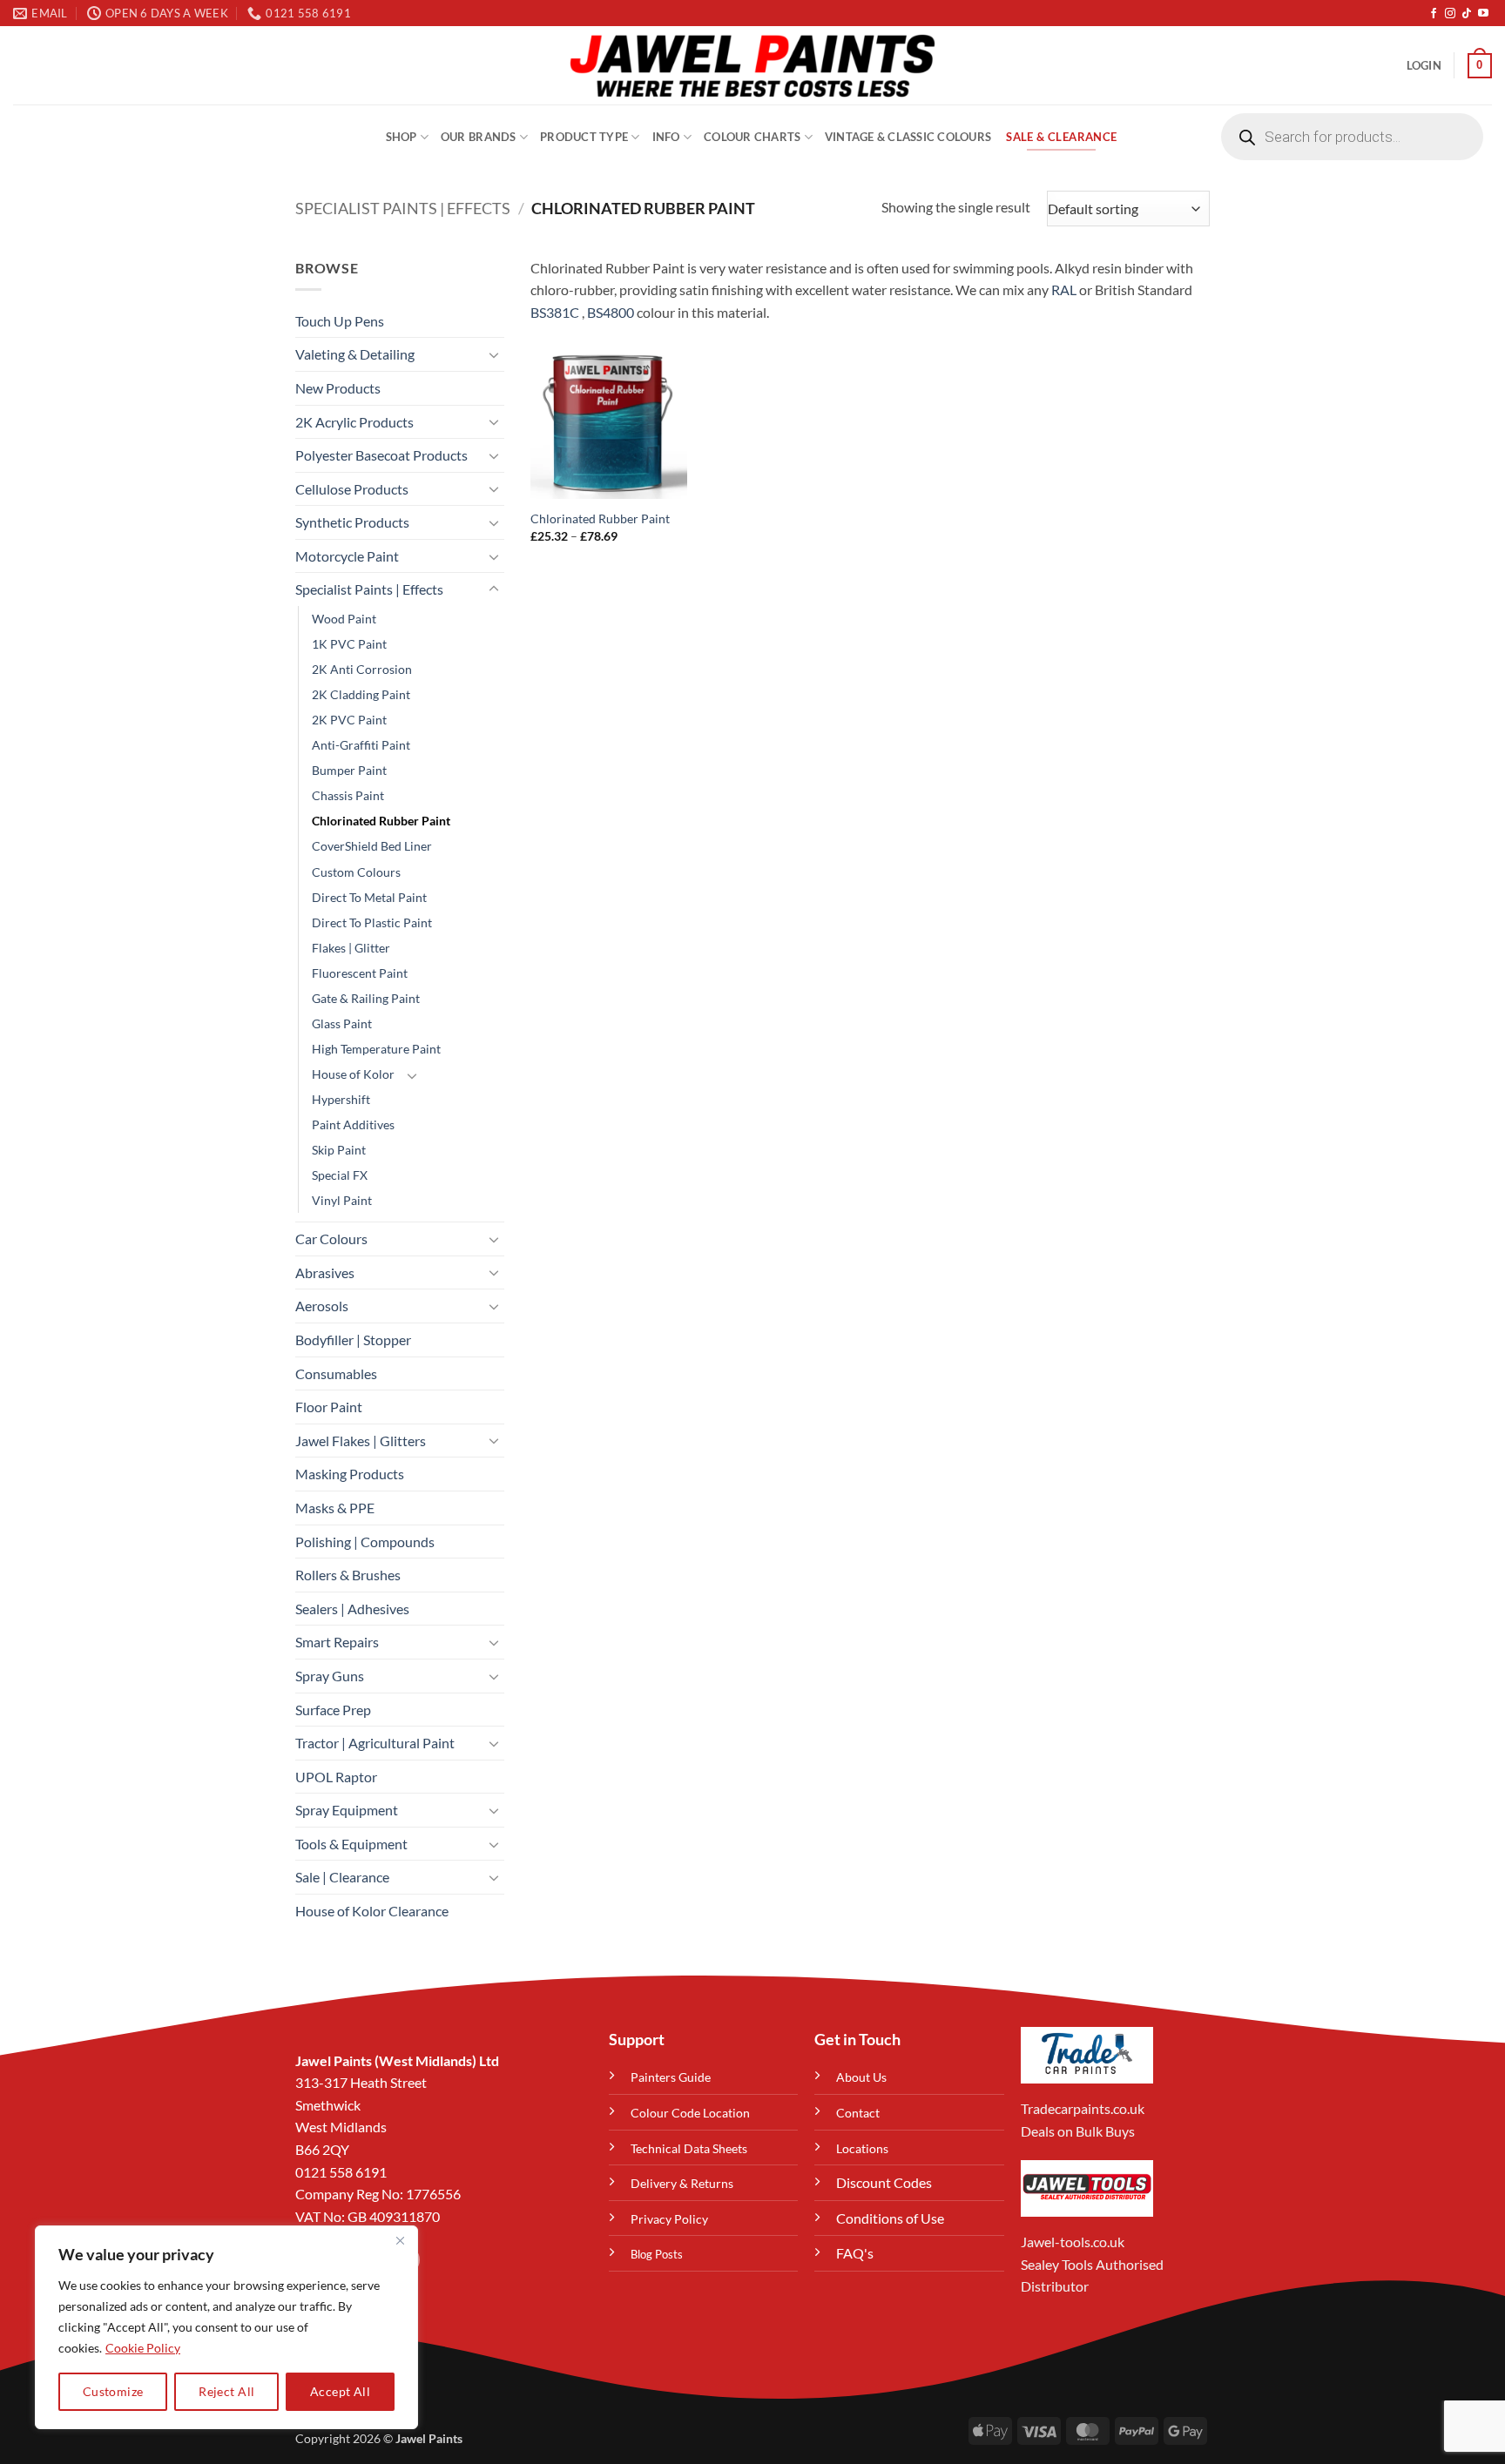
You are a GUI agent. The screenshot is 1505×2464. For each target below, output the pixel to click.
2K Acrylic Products (354, 422)
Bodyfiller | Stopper (353, 1340)
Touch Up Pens (340, 321)
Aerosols (322, 1306)
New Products (338, 388)
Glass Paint (342, 1023)
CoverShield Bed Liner (372, 846)
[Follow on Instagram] (1450, 14)
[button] (1424, 65)
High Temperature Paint (376, 1049)
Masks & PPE (335, 1508)
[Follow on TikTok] (1467, 14)
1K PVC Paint (349, 644)
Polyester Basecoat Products (381, 455)
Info (666, 137)
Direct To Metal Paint (369, 897)
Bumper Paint (349, 770)
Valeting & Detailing (355, 354)
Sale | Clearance (342, 1877)
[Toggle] (494, 354)
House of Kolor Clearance (372, 1911)
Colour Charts (752, 137)
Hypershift (341, 1099)
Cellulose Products (352, 489)
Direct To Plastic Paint (372, 922)
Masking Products (350, 1474)
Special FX (340, 1175)
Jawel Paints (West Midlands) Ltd (397, 2060)
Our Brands (479, 137)
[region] (226, 2327)
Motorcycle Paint (347, 556)
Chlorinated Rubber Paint (381, 821)
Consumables (336, 1373)
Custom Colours (356, 872)
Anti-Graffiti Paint (361, 745)
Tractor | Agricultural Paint (375, 1743)
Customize (113, 2391)
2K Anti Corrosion (362, 669)
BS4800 (611, 312)
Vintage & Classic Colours (908, 137)
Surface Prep (333, 1710)
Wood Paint (344, 619)
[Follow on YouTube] (1483, 14)
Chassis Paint (348, 795)
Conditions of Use (890, 2218)
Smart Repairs (337, 1642)
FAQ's (855, 2253)
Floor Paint (329, 1407)
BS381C (555, 312)
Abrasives (325, 1272)
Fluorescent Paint (360, 973)
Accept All (340, 2391)
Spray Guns (330, 1676)
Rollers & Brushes (348, 1575)
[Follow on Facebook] (1434, 14)
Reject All (226, 2391)
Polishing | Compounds (365, 1542)
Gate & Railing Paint (366, 998)
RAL (1064, 289)
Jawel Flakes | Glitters (361, 1441)
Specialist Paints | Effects (403, 208)
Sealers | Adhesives (352, 1609)
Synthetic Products (352, 522)
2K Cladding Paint (361, 694)
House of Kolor (353, 1074)
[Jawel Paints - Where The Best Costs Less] (752, 65)
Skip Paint (339, 1150)
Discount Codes (884, 2182)
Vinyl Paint (342, 1200)
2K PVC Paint (349, 720)
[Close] (400, 2240)
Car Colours (331, 1239)
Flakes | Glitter (351, 948)
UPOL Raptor (336, 1777)
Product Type (584, 137)
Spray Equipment (347, 1810)
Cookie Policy (143, 2348)
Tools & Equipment (351, 1844)
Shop (402, 137)
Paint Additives (353, 1124)
